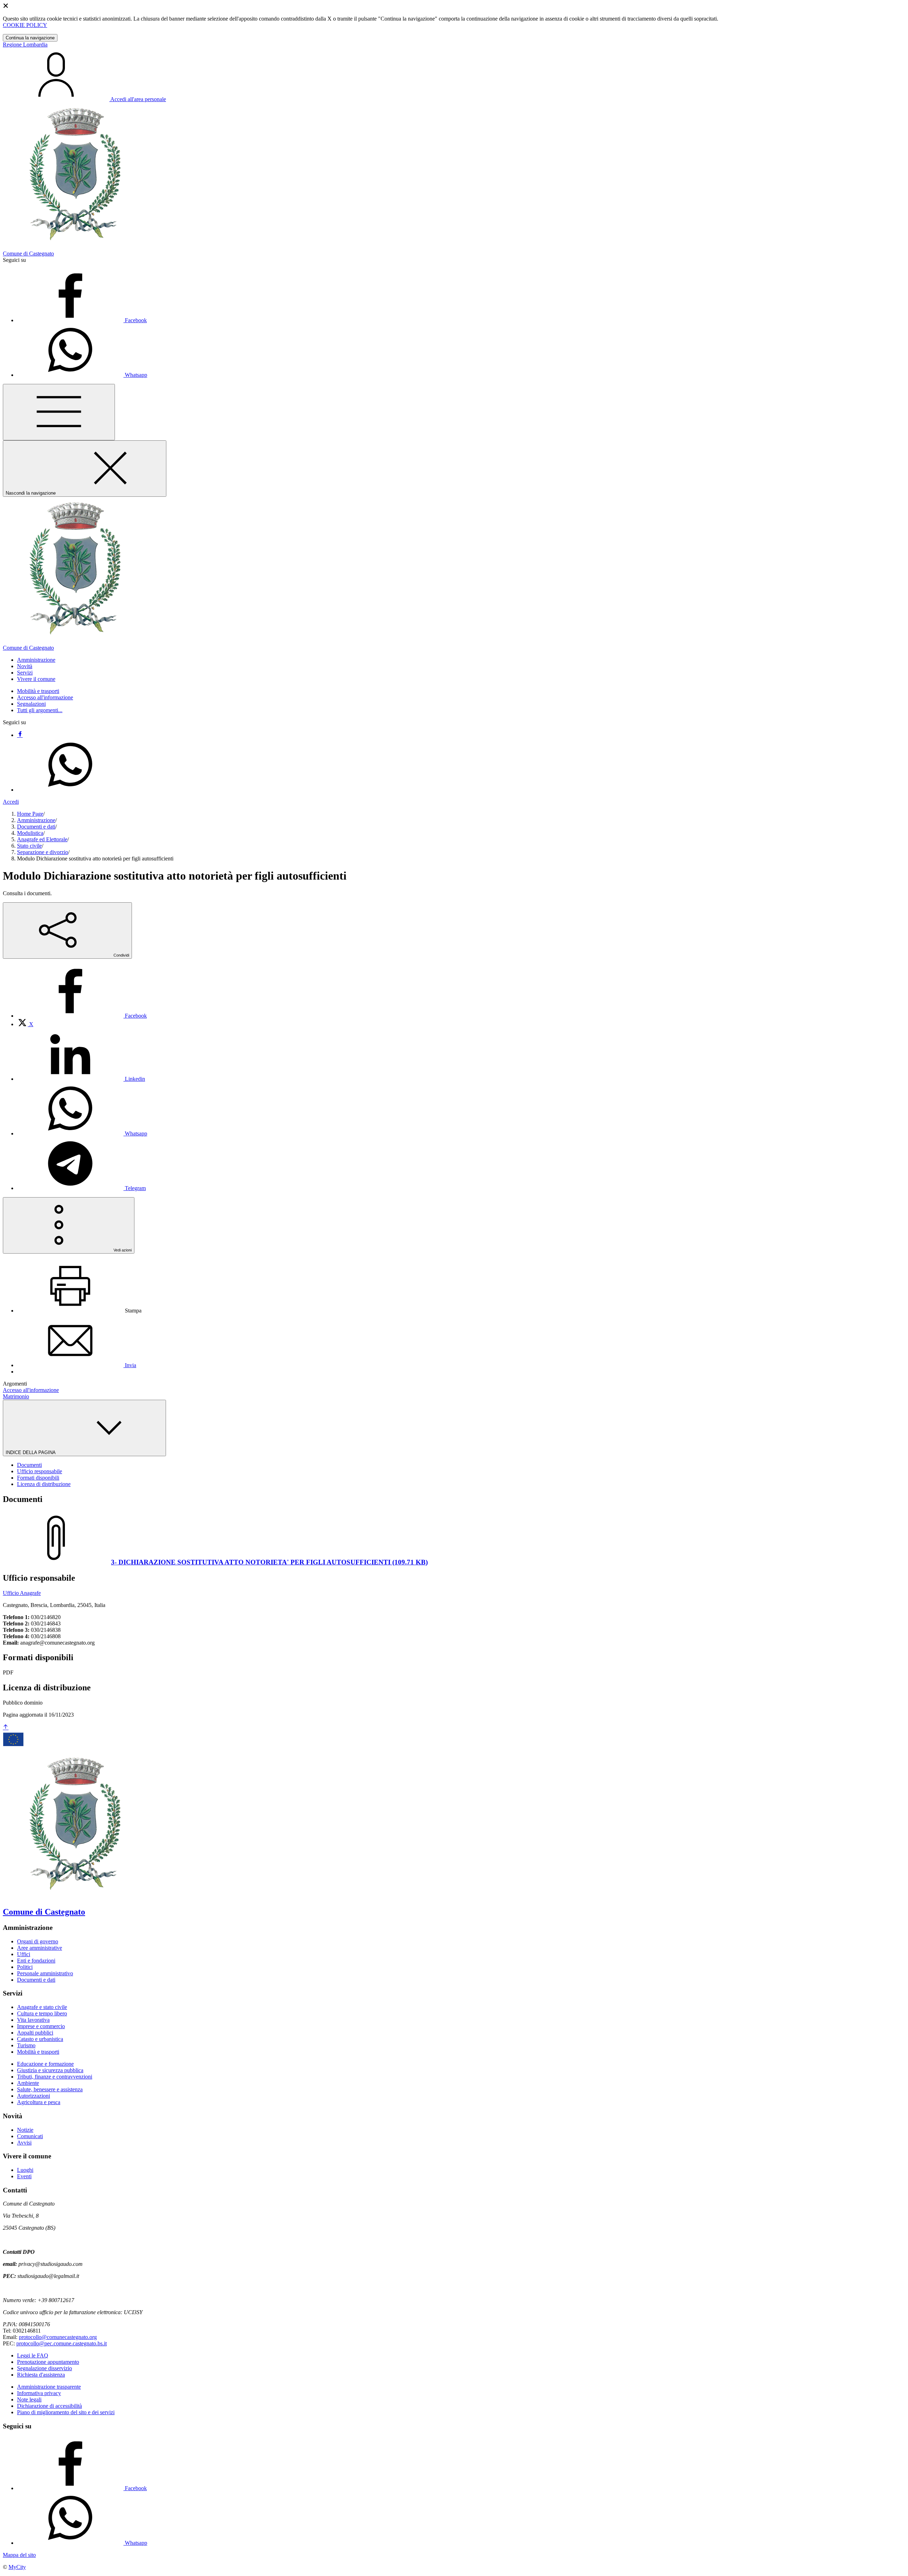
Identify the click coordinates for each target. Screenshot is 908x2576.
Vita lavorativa (33, 2020)
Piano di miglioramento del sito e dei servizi (66, 2412)
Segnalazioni (31, 704)
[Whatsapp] (70, 790)
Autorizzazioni (34, 2096)
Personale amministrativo (45, 1973)
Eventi (24, 2176)
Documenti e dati (36, 827)
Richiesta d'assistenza (41, 2375)
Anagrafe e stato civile (42, 2007)
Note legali (29, 2399)
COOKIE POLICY (25, 25)
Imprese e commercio (41, 2026)
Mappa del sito (19, 2555)
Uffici (24, 1954)
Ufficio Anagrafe (22, 1593)
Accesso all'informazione (45, 697)
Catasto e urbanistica (40, 2039)
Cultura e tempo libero (42, 2013)
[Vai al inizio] (6, 1727)
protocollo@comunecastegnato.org (58, 2337)
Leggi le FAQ (33, 2355)
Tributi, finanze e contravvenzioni (55, 2077)
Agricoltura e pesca (39, 2102)
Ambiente (28, 2083)
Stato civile (29, 846)
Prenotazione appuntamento (48, 2362)
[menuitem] (82, 1016)
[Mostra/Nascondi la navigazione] (59, 412)
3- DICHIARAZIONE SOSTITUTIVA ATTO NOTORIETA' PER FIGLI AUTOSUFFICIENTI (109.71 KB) (269, 1562)
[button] (36, 660)
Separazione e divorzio (43, 852)
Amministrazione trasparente (49, 2387)
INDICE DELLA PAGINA (31, 1452)
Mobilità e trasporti (38, 691)
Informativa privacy (39, 2393)
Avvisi (24, 2143)
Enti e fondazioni (36, 1961)
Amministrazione (36, 820)
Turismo (26, 2045)
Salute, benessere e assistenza (50, 2089)
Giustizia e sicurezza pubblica (50, 2070)
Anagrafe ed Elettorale (42, 839)
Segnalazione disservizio (45, 2368)
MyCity (17, 2567)
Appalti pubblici (35, 2033)
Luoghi (25, 2170)
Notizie (25, 2130)
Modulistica (30, 833)
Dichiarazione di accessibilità (49, 2406)
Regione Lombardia (25, 45)
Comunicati (30, 2136)
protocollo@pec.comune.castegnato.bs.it (62, 2343)
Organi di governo (38, 1941)
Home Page (30, 814)
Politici (25, 1967)
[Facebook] (20, 735)
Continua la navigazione (30, 38)
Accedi (11, 802)
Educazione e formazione (45, 2064)
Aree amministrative (40, 1948)
